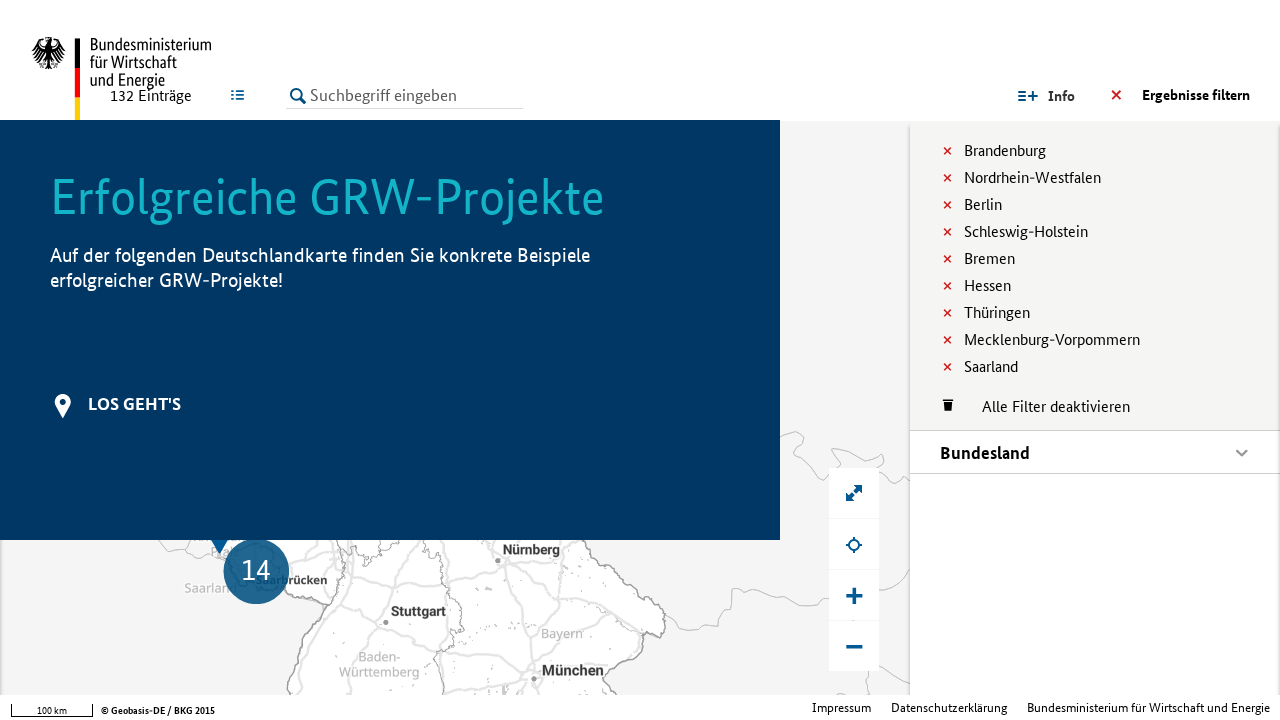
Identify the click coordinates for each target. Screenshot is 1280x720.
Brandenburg (1005, 150)
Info (1061, 96)
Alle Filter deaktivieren (1046, 406)
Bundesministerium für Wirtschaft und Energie (1148, 707)
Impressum (841, 707)
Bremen (989, 258)
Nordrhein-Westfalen (1032, 177)
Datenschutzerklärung (949, 707)
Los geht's (134, 403)
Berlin (983, 204)
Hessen (987, 285)
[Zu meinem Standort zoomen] (854, 544)
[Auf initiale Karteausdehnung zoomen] (854, 493)
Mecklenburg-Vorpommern (1052, 339)
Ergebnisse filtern (1196, 95)
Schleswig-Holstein (1026, 231)
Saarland (991, 366)
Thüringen (997, 312)
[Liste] (241, 95)
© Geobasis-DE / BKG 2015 (158, 710)
